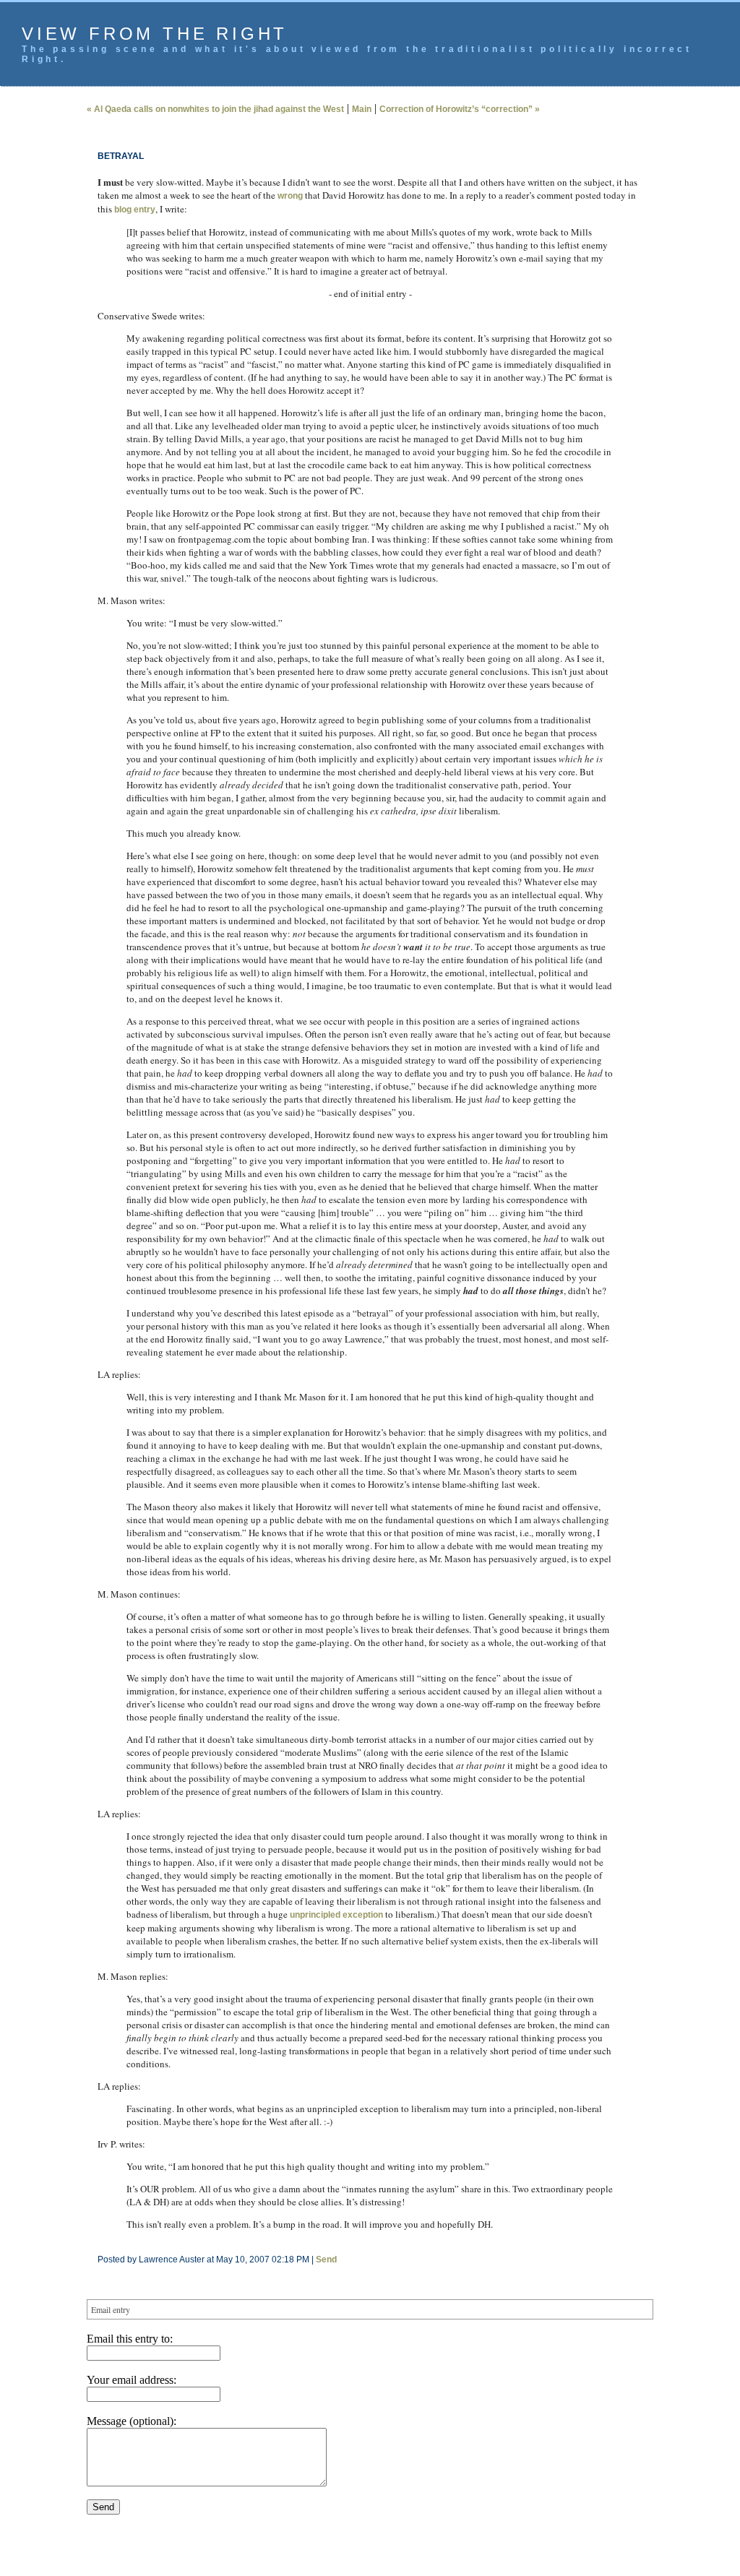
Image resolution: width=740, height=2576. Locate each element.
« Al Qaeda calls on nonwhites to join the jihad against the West (215, 109)
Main (362, 109)
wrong (290, 196)
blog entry (135, 210)
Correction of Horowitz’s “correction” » (460, 109)
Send (326, 2260)
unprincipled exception (336, 1915)
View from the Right (155, 34)
